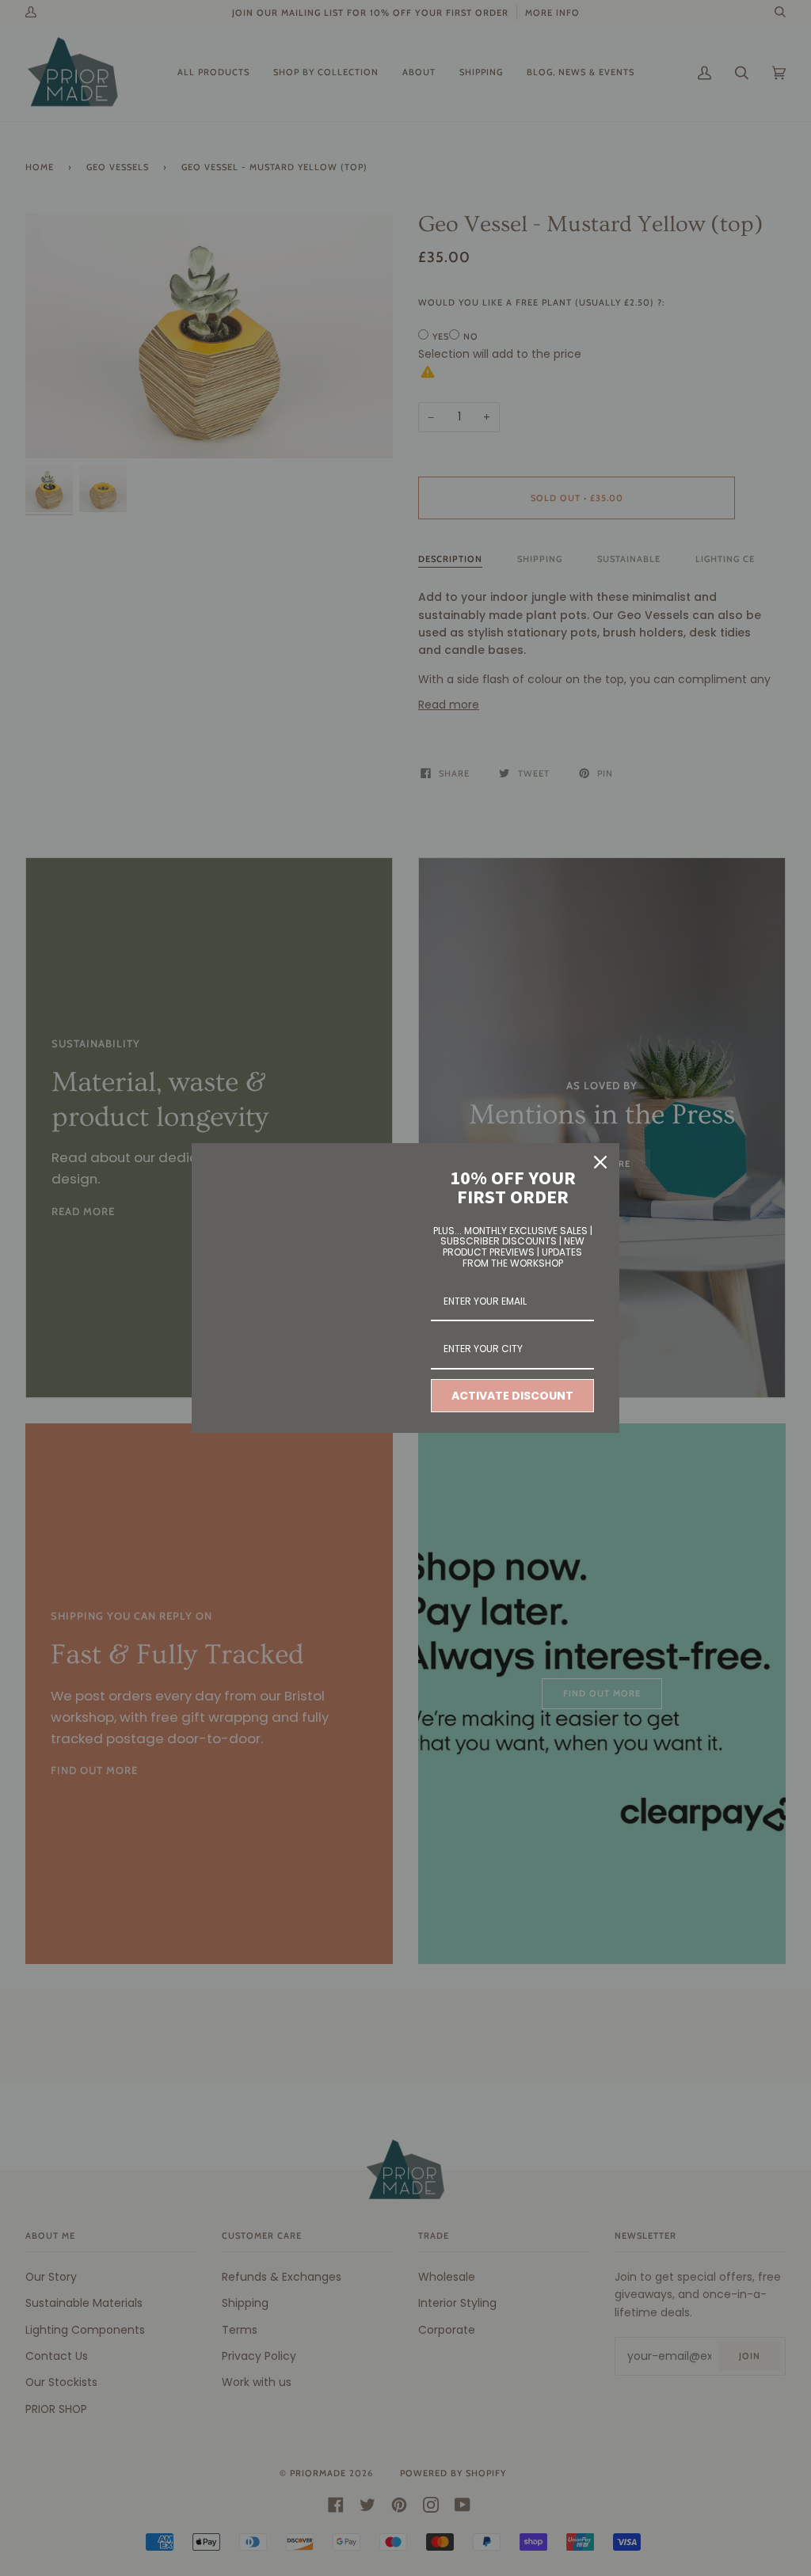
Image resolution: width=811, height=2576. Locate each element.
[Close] (600, 1162)
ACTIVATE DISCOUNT (512, 1396)
